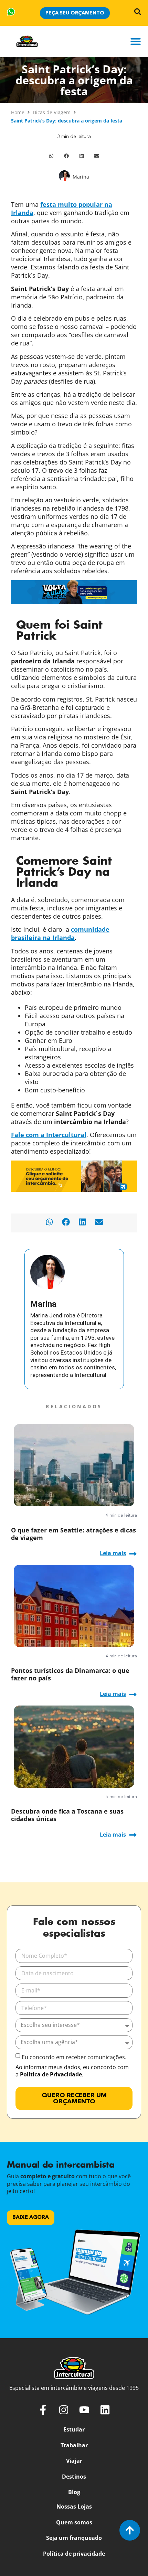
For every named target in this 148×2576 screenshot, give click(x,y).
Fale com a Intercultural (49, 1135)
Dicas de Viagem (52, 112)
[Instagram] (64, 2410)
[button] (51, 156)
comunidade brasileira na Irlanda (60, 933)
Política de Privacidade (51, 2074)
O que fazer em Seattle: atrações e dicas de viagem (73, 1534)
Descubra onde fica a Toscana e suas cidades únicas (67, 1815)
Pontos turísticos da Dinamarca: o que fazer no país (70, 1674)
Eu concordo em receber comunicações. (74, 2057)
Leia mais (113, 1553)
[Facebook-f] (43, 2410)
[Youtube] (84, 2410)
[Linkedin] (105, 2410)
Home (18, 112)
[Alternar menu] (136, 41)
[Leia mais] (133, 1554)
